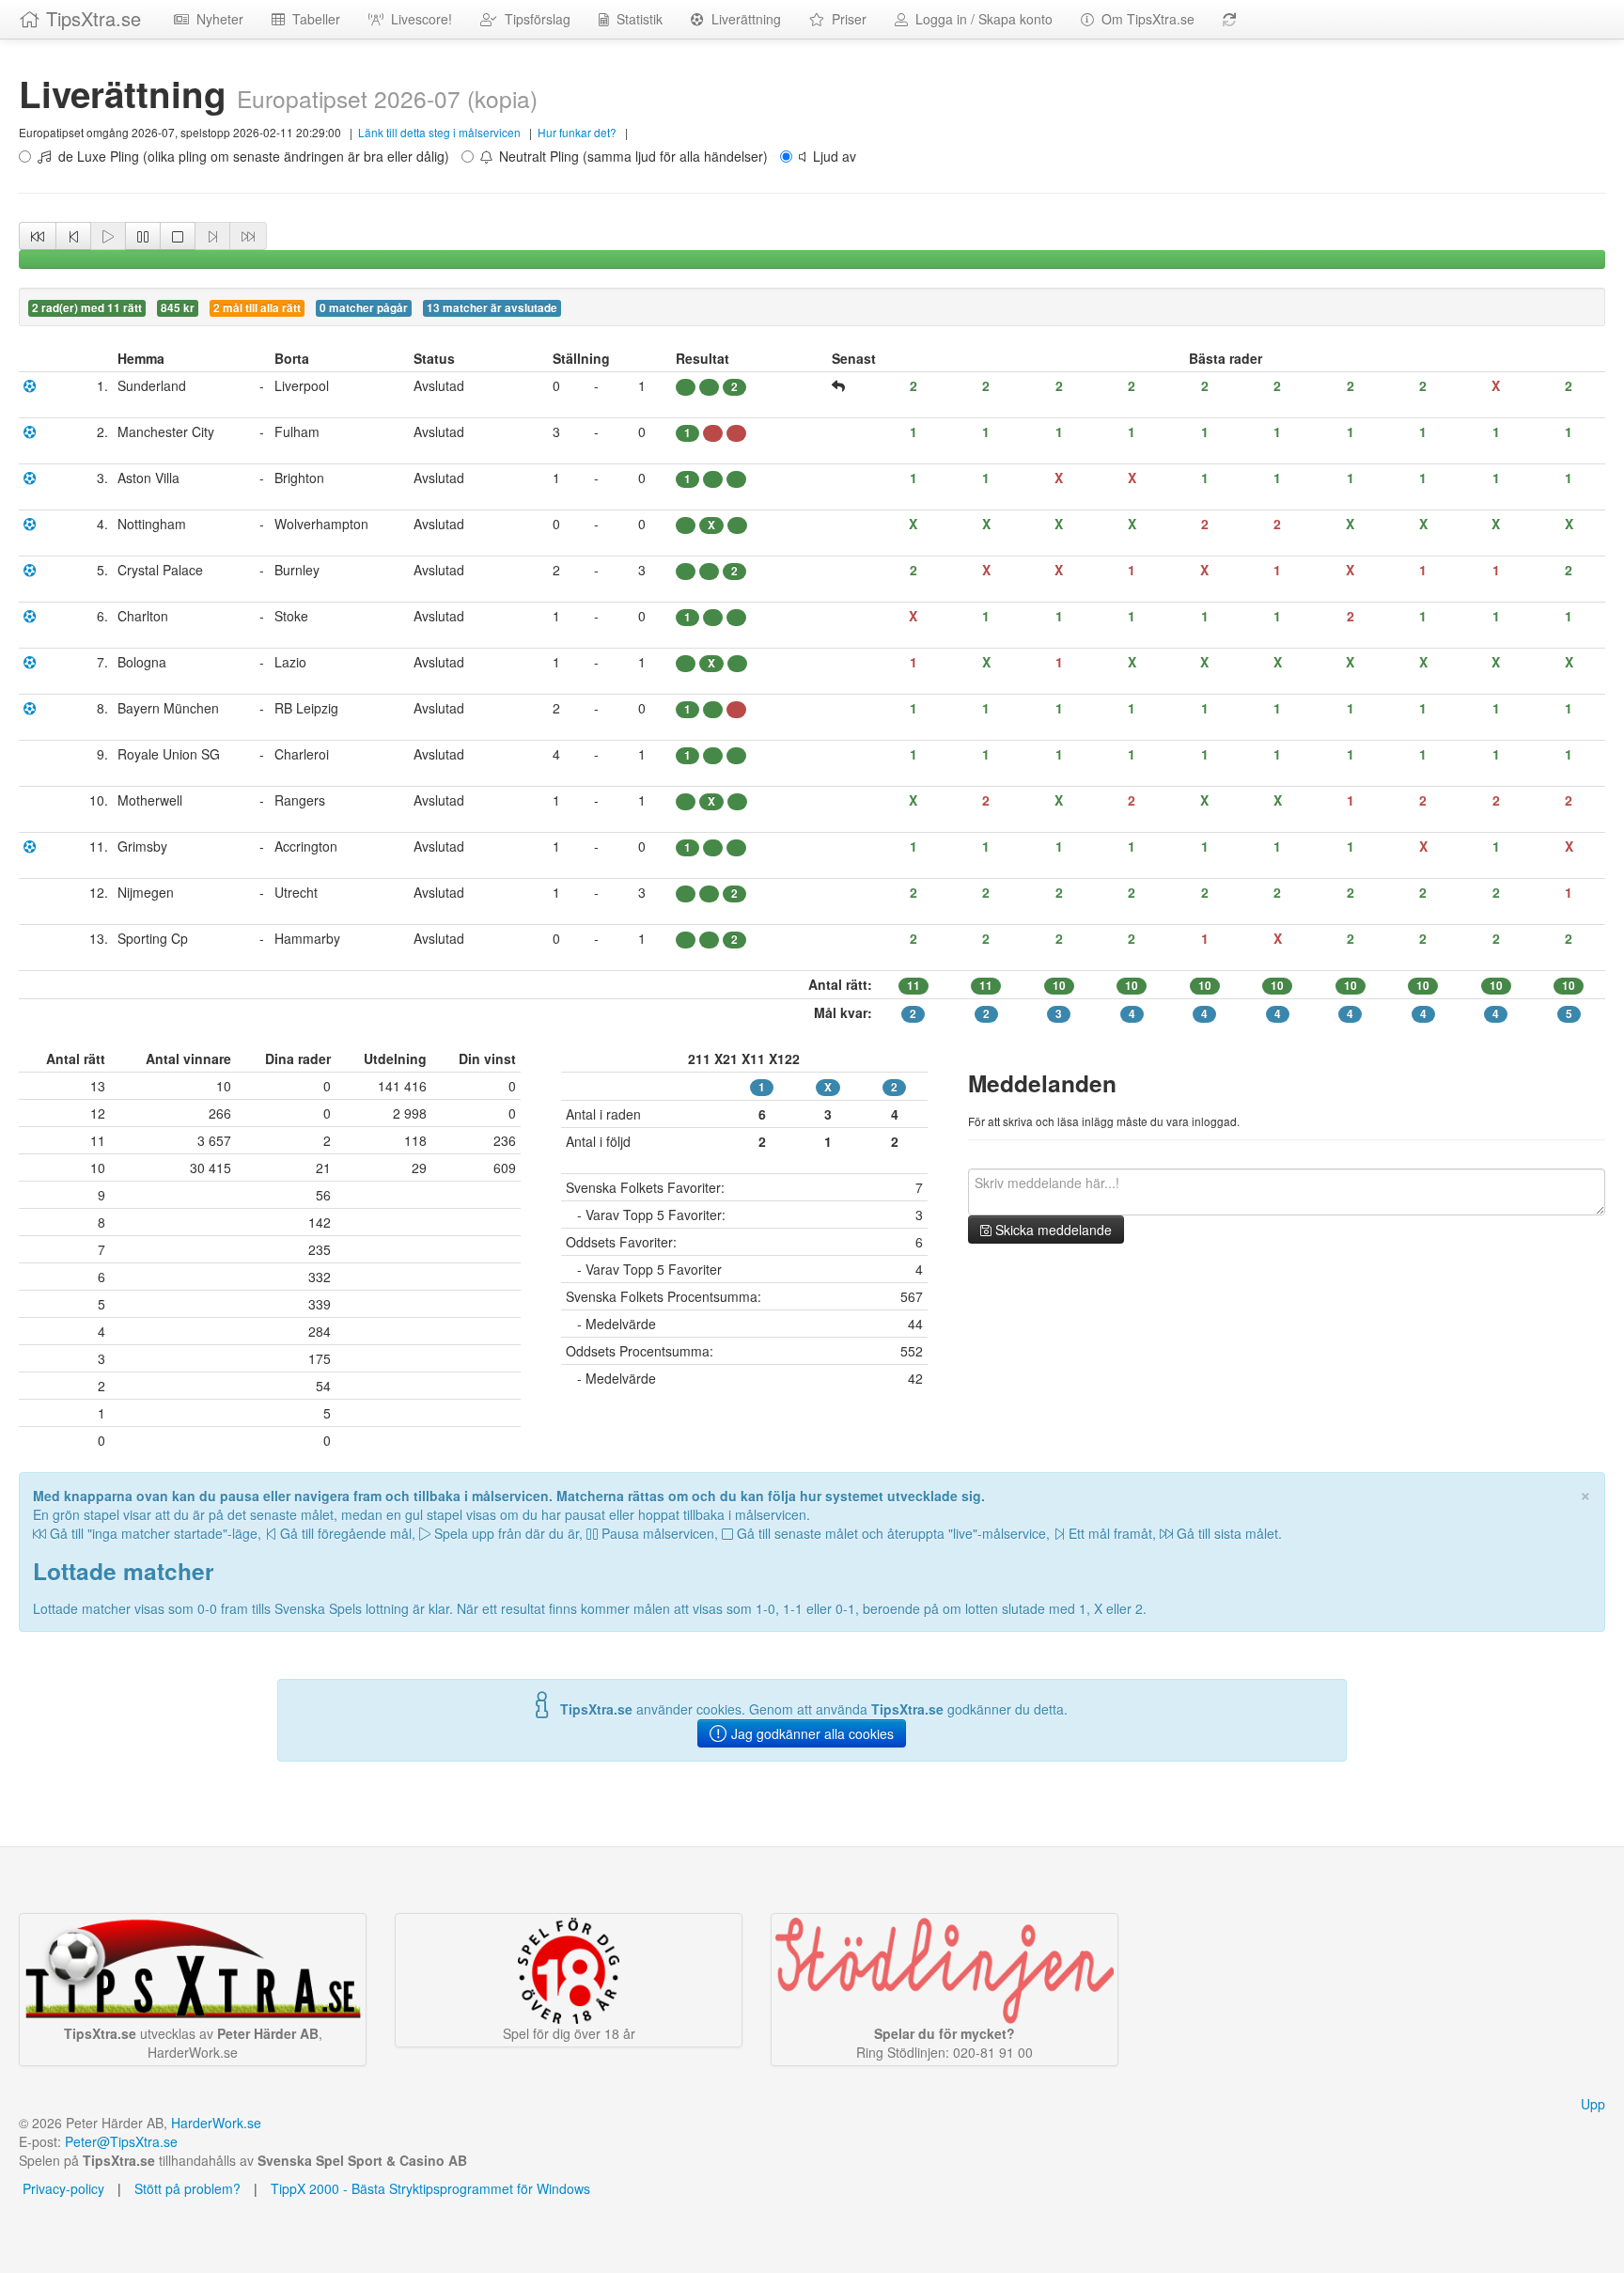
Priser (845, 19)
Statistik (636, 19)
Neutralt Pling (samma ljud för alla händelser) (630, 156)
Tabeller (312, 19)
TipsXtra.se (91, 18)
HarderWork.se (216, 2123)
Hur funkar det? (577, 132)
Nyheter (216, 19)
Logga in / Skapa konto (980, 19)
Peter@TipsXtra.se (121, 2141)
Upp (1593, 2104)
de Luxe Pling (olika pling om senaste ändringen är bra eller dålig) (250, 156)
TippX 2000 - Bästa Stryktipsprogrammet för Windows (430, 2188)
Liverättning (742, 19)
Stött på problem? (187, 2188)
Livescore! (418, 19)
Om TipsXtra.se (1144, 19)
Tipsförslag (534, 19)
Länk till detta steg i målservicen (439, 132)
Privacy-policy (62, 2188)
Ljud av (831, 156)
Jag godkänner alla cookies (811, 1733)
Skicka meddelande (1052, 1230)
